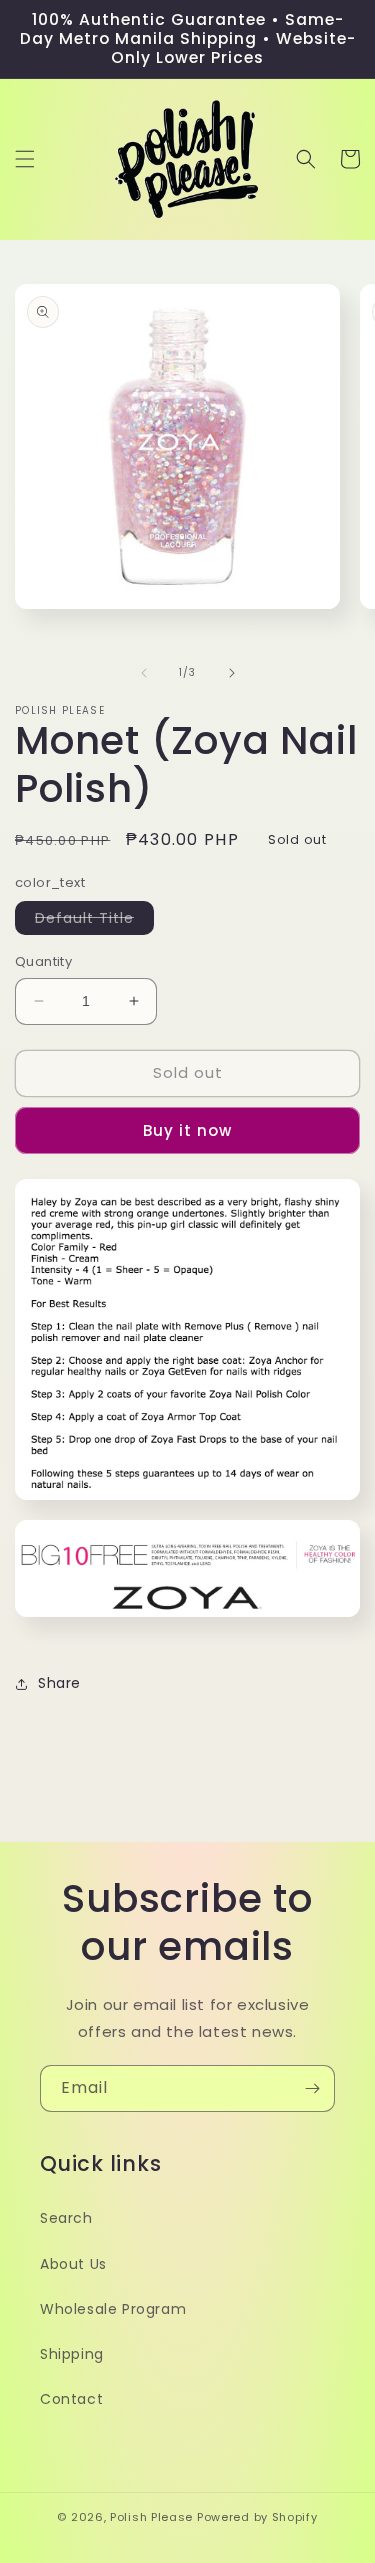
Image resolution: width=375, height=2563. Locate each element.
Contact (71, 2399)
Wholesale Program (113, 2309)
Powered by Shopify (257, 2517)
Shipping (72, 2354)
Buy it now (187, 1130)
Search (66, 2218)
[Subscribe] (312, 2088)
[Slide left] (144, 673)
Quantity (43, 961)
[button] (25, 159)
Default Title (94, 921)
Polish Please (151, 2517)
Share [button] (59, 1683)
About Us (73, 2264)
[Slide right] (232, 673)
